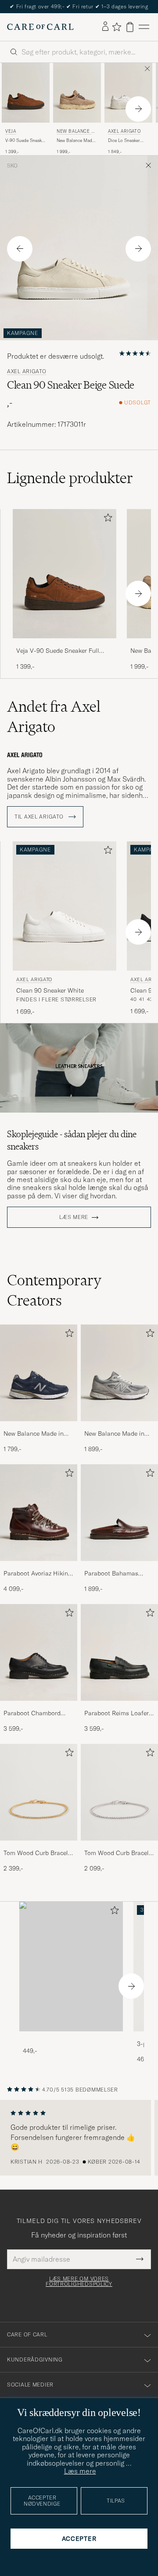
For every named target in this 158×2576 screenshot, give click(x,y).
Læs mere (74, 1217)
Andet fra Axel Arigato (54, 717)
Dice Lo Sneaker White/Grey (124, 141)
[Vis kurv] (130, 27)
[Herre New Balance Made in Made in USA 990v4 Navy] (39, 1373)
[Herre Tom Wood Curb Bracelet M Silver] (119, 1792)
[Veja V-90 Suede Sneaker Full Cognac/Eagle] (65, 644)
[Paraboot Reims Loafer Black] (119, 1707)
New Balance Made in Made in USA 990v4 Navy (39, 1434)
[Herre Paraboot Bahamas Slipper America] (119, 1513)
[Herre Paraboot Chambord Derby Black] (39, 1652)
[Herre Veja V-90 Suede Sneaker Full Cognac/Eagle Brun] (26, 93)
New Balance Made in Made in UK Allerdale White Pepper (75, 141)
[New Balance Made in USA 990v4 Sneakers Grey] (119, 1427)
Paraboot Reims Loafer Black (117, 1714)
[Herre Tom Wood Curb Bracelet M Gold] (39, 1792)
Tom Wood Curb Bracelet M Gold (38, 1853)
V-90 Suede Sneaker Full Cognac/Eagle (25, 141)
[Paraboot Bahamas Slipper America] (119, 1567)
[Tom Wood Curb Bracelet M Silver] (119, 1846)
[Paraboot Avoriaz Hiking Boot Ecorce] (39, 1567)
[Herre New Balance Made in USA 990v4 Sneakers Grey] (119, 1373)
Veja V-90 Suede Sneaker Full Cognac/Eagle (58, 651)
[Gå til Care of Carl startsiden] (40, 27)
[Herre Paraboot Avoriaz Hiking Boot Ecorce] (39, 1513)
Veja (11, 131)
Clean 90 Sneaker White (50, 990)
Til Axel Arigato (40, 817)
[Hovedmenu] (144, 27)
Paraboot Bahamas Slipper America (111, 1574)
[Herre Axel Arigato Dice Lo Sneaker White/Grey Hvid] (128, 93)
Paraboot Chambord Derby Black (32, 1714)
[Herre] (71, 1967)
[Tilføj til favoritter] (106, 519)
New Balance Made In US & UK (76, 132)
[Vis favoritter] (117, 27)
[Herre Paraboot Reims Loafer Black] (119, 1652)
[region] (79, 2138)
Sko (12, 166)
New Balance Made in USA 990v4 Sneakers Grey (114, 1434)
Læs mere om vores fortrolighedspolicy (79, 2281)
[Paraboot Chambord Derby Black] (39, 1707)
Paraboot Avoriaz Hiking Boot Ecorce (37, 1574)
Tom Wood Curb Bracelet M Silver (119, 1853)
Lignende (70, 478)
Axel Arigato (124, 131)
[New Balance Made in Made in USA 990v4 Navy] (39, 1427)
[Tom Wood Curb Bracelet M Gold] (39, 1846)
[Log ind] (105, 27)
